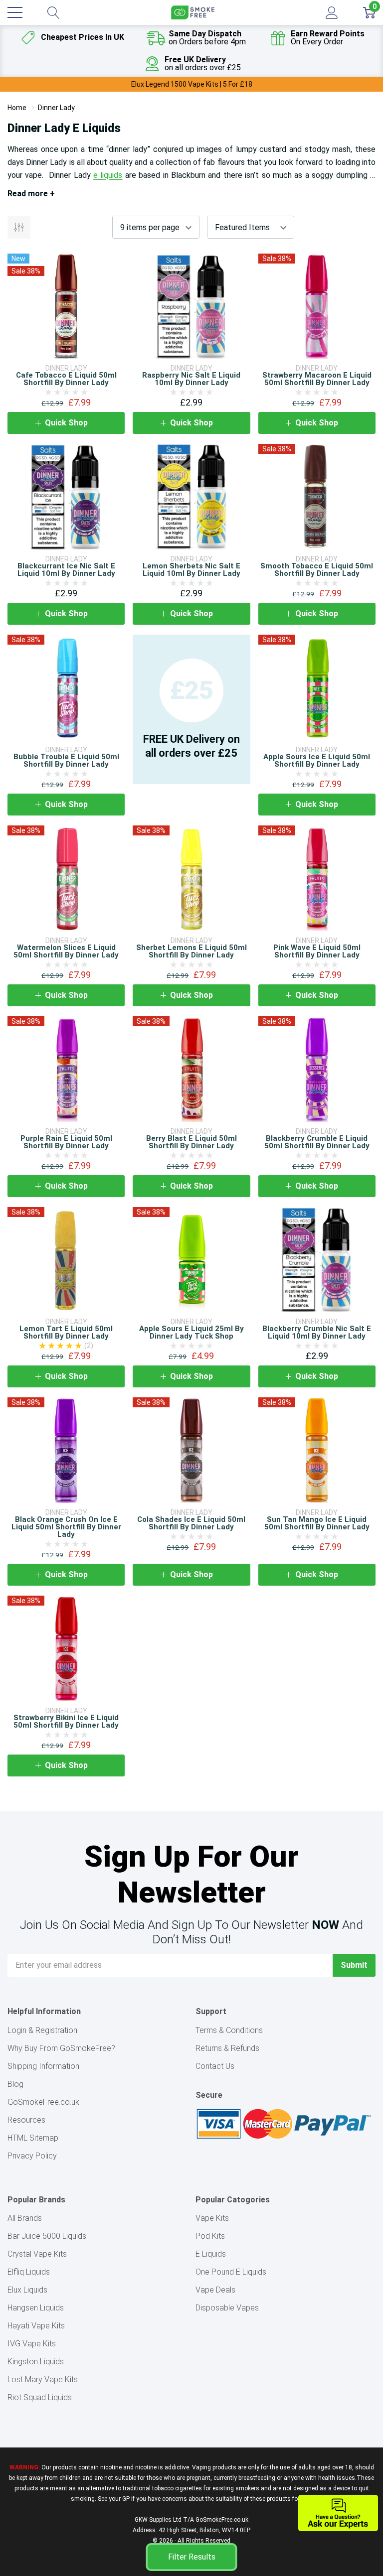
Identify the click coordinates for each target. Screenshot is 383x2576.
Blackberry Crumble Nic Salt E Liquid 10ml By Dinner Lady (317, 1332)
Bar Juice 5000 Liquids (47, 2236)
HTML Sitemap (33, 2138)
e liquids (108, 175)
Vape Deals (215, 2290)
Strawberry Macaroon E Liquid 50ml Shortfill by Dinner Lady (317, 379)
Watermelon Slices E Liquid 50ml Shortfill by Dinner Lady (66, 951)
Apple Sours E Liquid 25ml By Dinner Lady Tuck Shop (191, 1332)
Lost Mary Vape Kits (43, 2379)
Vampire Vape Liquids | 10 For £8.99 (192, 84)
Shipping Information (43, 2066)
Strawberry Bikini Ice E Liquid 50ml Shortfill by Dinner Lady (66, 1721)
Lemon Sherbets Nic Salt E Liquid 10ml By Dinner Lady (191, 570)
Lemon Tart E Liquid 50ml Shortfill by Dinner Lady (66, 1332)
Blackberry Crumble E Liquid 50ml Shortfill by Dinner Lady (317, 1142)
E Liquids (211, 2254)
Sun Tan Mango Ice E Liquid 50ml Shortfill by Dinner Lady (317, 1523)
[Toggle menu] (15, 12)
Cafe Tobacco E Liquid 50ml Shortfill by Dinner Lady (66, 379)
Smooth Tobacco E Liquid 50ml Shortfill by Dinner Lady (317, 570)
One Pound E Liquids (231, 2272)
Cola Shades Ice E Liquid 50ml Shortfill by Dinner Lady (191, 1523)
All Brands (25, 2218)
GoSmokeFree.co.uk (43, 2102)
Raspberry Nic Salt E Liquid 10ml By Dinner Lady (191, 379)
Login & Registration (42, 2030)
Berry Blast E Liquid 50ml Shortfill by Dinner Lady (191, 1142)
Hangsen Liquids (36, 2308)
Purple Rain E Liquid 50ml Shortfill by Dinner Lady (66, 1142)
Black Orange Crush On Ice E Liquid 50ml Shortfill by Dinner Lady (66, 1527)
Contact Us (215, 2066)
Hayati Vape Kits (36, 2326)
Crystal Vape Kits (37, 2254)
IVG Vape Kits (32, 2344)
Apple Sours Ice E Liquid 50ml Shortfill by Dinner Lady (317, 760)
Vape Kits (212, 2218)
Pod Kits (210, 2236)
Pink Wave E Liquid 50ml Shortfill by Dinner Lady (317, 951)
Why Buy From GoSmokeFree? (61, 2048)
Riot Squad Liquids (40, 2397)
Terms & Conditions (229, 2030)
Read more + (31, 194)
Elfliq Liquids (29, 2272)
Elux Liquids (27, 2290)
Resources (26, 2120)
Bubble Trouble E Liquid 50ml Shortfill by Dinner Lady (66, 760)
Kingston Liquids (36, 2362)
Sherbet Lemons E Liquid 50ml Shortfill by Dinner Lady (191, 951)
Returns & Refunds (227, 2048)
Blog (15, 2084)
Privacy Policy (32, 2156)
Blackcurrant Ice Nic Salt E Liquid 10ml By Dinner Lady (66, 570)
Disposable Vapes (227, 2308)
